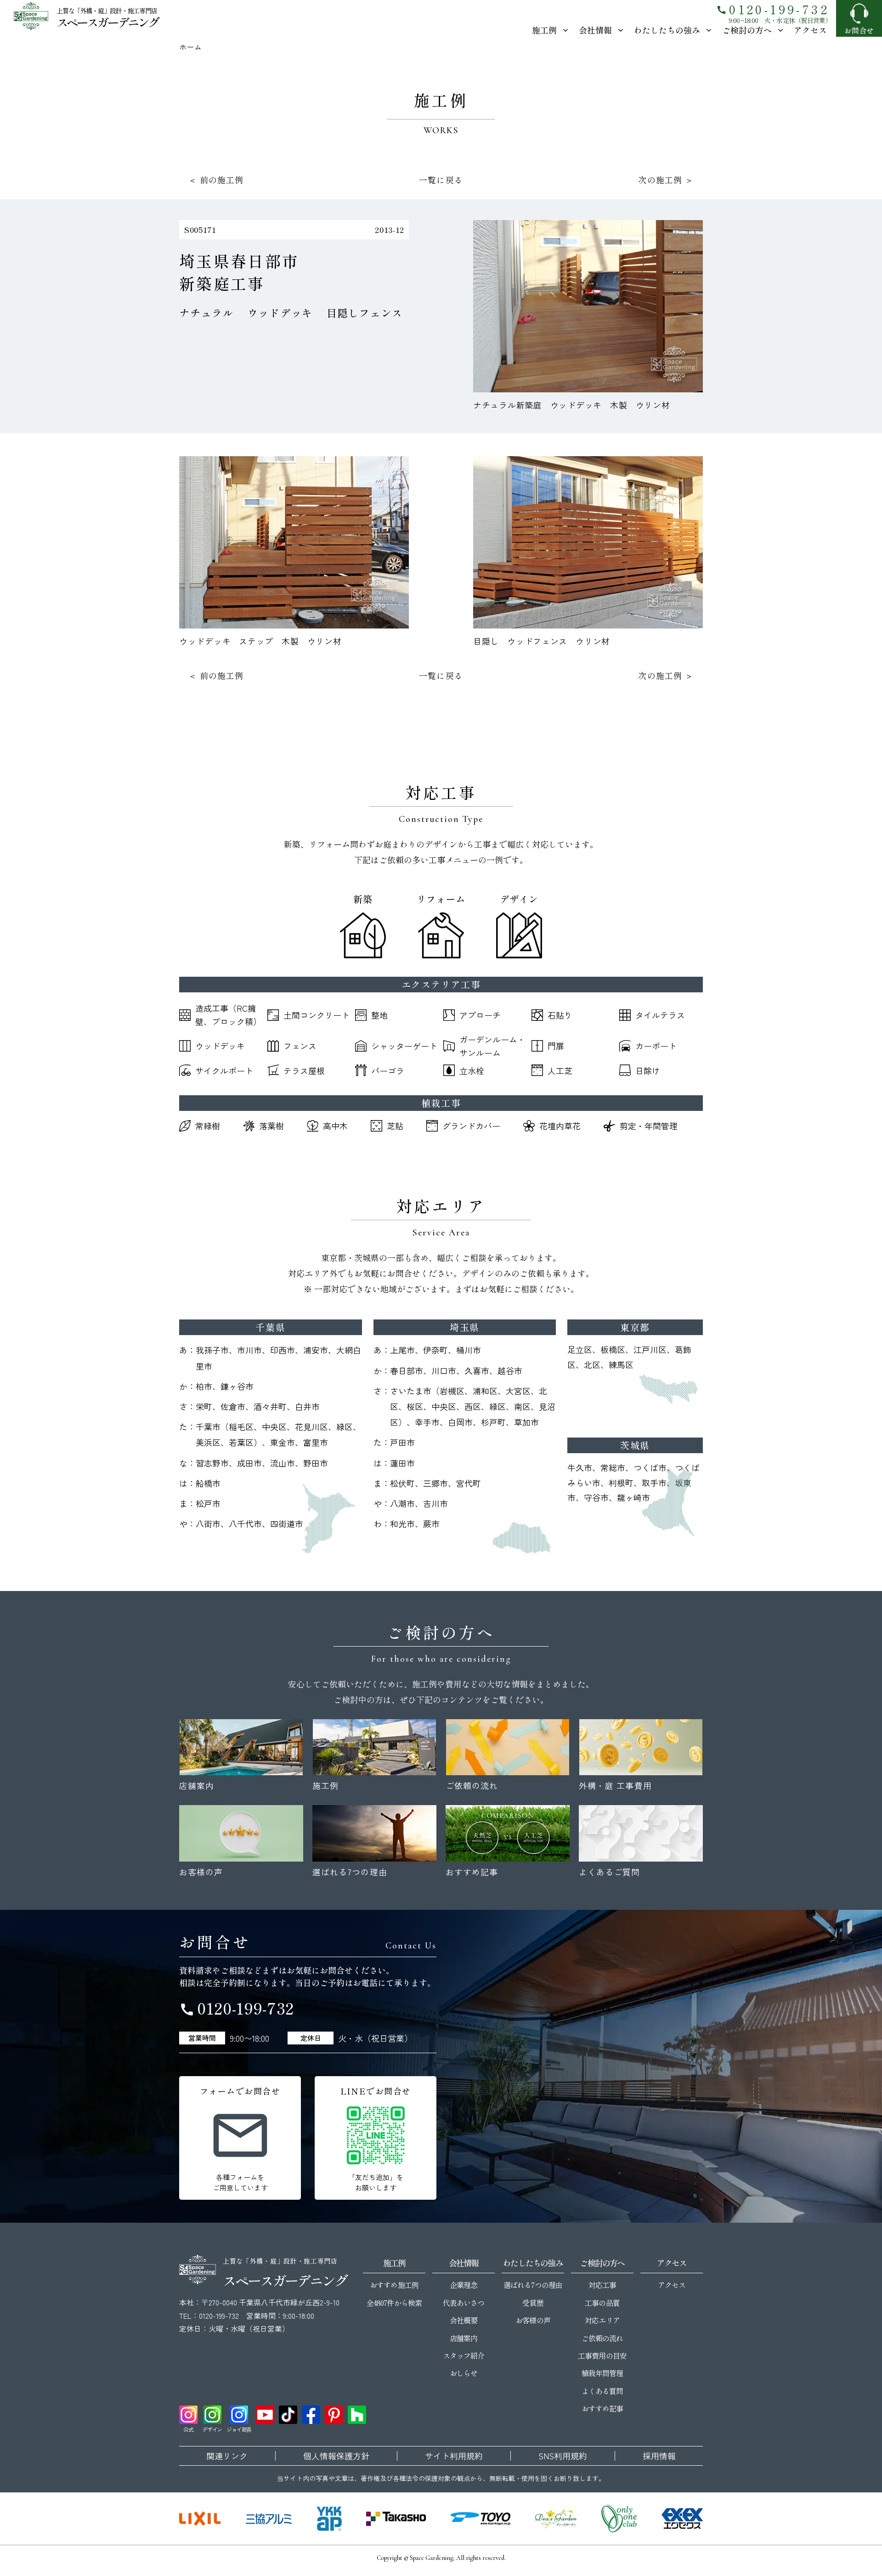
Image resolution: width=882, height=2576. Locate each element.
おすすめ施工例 (394, 2285)
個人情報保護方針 (336, 2456)
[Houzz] (357, 2415)
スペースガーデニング (107, 22)
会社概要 (464, 2320)
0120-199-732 (773, 9)
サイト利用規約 (454, 2456)
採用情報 (659, 2456)
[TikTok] (288, 2415)
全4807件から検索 (394, 2303)
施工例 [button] (544, 30)
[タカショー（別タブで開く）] (396, 2519)
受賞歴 (533, 2303)
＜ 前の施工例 (216, 180)
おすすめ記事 (602, 2408)
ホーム (190, 47)
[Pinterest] (334, 2415)
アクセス (810, 30)
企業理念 (464, 2285)
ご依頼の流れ (602, 2338)
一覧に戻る (441, 180)
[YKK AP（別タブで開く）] (329, 2519)
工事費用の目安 (602, 2355)
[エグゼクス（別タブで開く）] (682, 2519)
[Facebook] (311, 2415)
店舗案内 (464, 2338)
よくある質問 (602, 2391)
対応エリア (602, 2320)
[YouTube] (265, 2415)
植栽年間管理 (602, 2373)
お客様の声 (533, 2320)
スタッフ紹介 (464, 2355)
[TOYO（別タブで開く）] (481, 2519)
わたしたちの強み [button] (667, 30)
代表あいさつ (464, 2303)
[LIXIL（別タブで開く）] (200, 2519)
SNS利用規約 (563, 2456)
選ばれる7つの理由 (533, 2285)
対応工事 (602, 2285)
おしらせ (464, 2373)
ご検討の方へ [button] (747, 30)
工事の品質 (602, 2303)
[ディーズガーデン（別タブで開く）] (556, 2519)
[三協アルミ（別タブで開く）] (269, 2519)
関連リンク (227, 2456)
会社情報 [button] (595, 30)
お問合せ (859, 30)
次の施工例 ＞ (666, 180)
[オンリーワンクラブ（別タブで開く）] (619, 2519)
